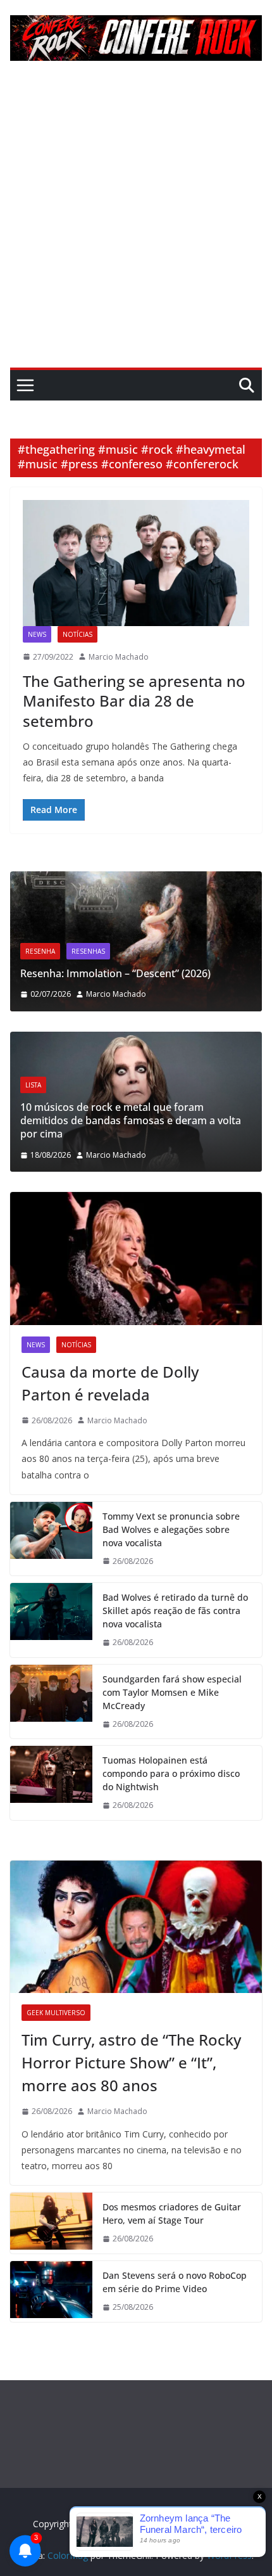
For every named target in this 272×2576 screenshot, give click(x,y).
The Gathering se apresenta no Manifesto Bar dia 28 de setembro (134, 701)
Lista (236, 1098)
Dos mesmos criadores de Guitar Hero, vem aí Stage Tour (172, 2214)
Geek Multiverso (56, 2013)
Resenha (224, 925)
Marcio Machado (119, 657)
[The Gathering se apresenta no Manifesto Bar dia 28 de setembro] (136, 563)
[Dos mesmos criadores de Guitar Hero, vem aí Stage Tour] (51, 2223)
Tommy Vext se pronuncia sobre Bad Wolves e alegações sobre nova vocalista (171, 1529)
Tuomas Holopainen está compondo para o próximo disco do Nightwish (171, 1773)
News (37, 634)
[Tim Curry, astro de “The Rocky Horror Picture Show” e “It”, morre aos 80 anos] (136, 1927)
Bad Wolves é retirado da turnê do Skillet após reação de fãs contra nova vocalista (175, 1611)
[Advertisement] (136, 225)
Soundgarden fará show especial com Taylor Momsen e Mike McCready (172, 1692)
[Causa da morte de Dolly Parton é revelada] (136, 1258)
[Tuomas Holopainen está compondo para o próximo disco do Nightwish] (51, 1783)
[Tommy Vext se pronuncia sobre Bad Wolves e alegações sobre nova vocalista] (51, 1539)
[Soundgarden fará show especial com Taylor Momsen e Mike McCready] (51, 1702)
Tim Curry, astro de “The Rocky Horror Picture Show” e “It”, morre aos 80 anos (131, 2062)
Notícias (77, 634)
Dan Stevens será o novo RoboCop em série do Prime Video (175, 2282)
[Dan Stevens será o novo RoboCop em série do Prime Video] (51, 2291)
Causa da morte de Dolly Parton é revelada (110, 1383)
